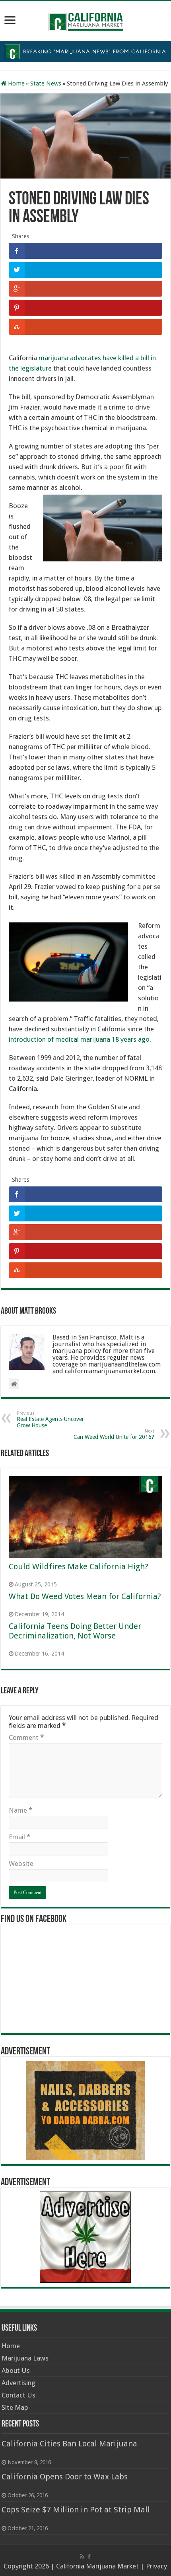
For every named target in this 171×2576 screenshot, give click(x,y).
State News (46, 83)
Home (16, 83)
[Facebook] (89, 2557)
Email (19, 1837)
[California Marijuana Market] (85, 19)
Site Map (15, 2407)
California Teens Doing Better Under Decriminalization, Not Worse (75, 1631)
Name (20, 1810)
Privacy (156, 2566)
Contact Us (18, 2395)
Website (21, 1864)
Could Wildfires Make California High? (78, 1567)
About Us (16, 2370)
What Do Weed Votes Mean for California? (85, 1596)
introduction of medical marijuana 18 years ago (79, 1039)
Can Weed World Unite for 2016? (114, 1434)
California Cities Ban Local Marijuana (69, 2444)
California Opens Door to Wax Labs (65, 2477)
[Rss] (82, 2557)
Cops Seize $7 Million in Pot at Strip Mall (76, 2510)
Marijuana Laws (25, 2358)
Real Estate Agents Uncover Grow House (50, 1420)
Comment (26, 1737)
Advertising (18, 2383)
